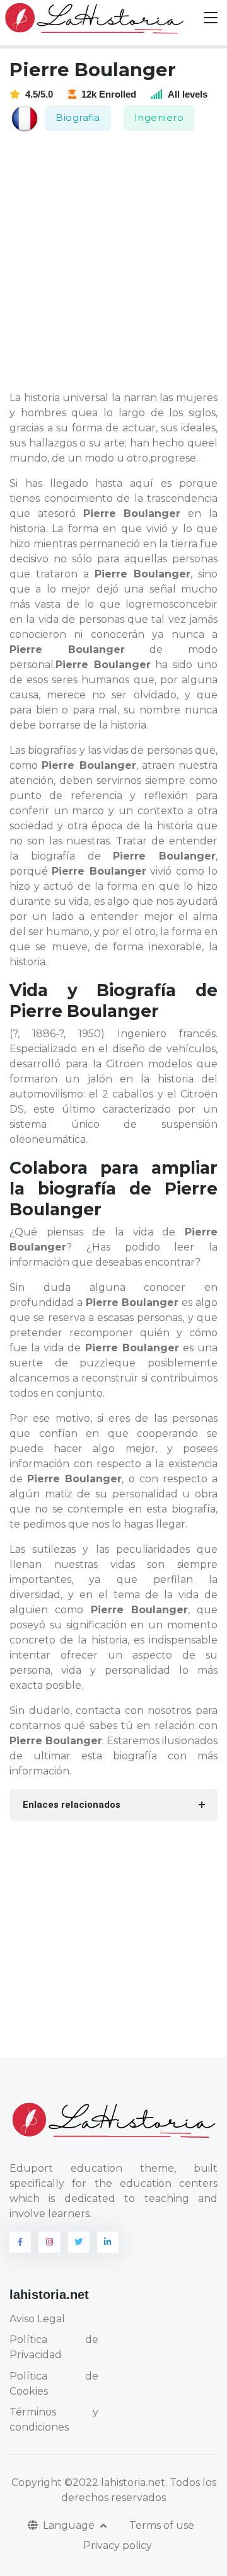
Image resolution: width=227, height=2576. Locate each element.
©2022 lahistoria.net (115, 2482)
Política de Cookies (54, 2384)
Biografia (78, 117)
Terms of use (162, 2525)
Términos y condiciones (54, 2420)
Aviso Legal (37, 2319)
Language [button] (70, 2525)
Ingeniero (159, 117)
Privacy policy (118, 2545)
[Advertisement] (113, 262)
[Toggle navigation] (211, 18)
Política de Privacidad (54, 2347)
